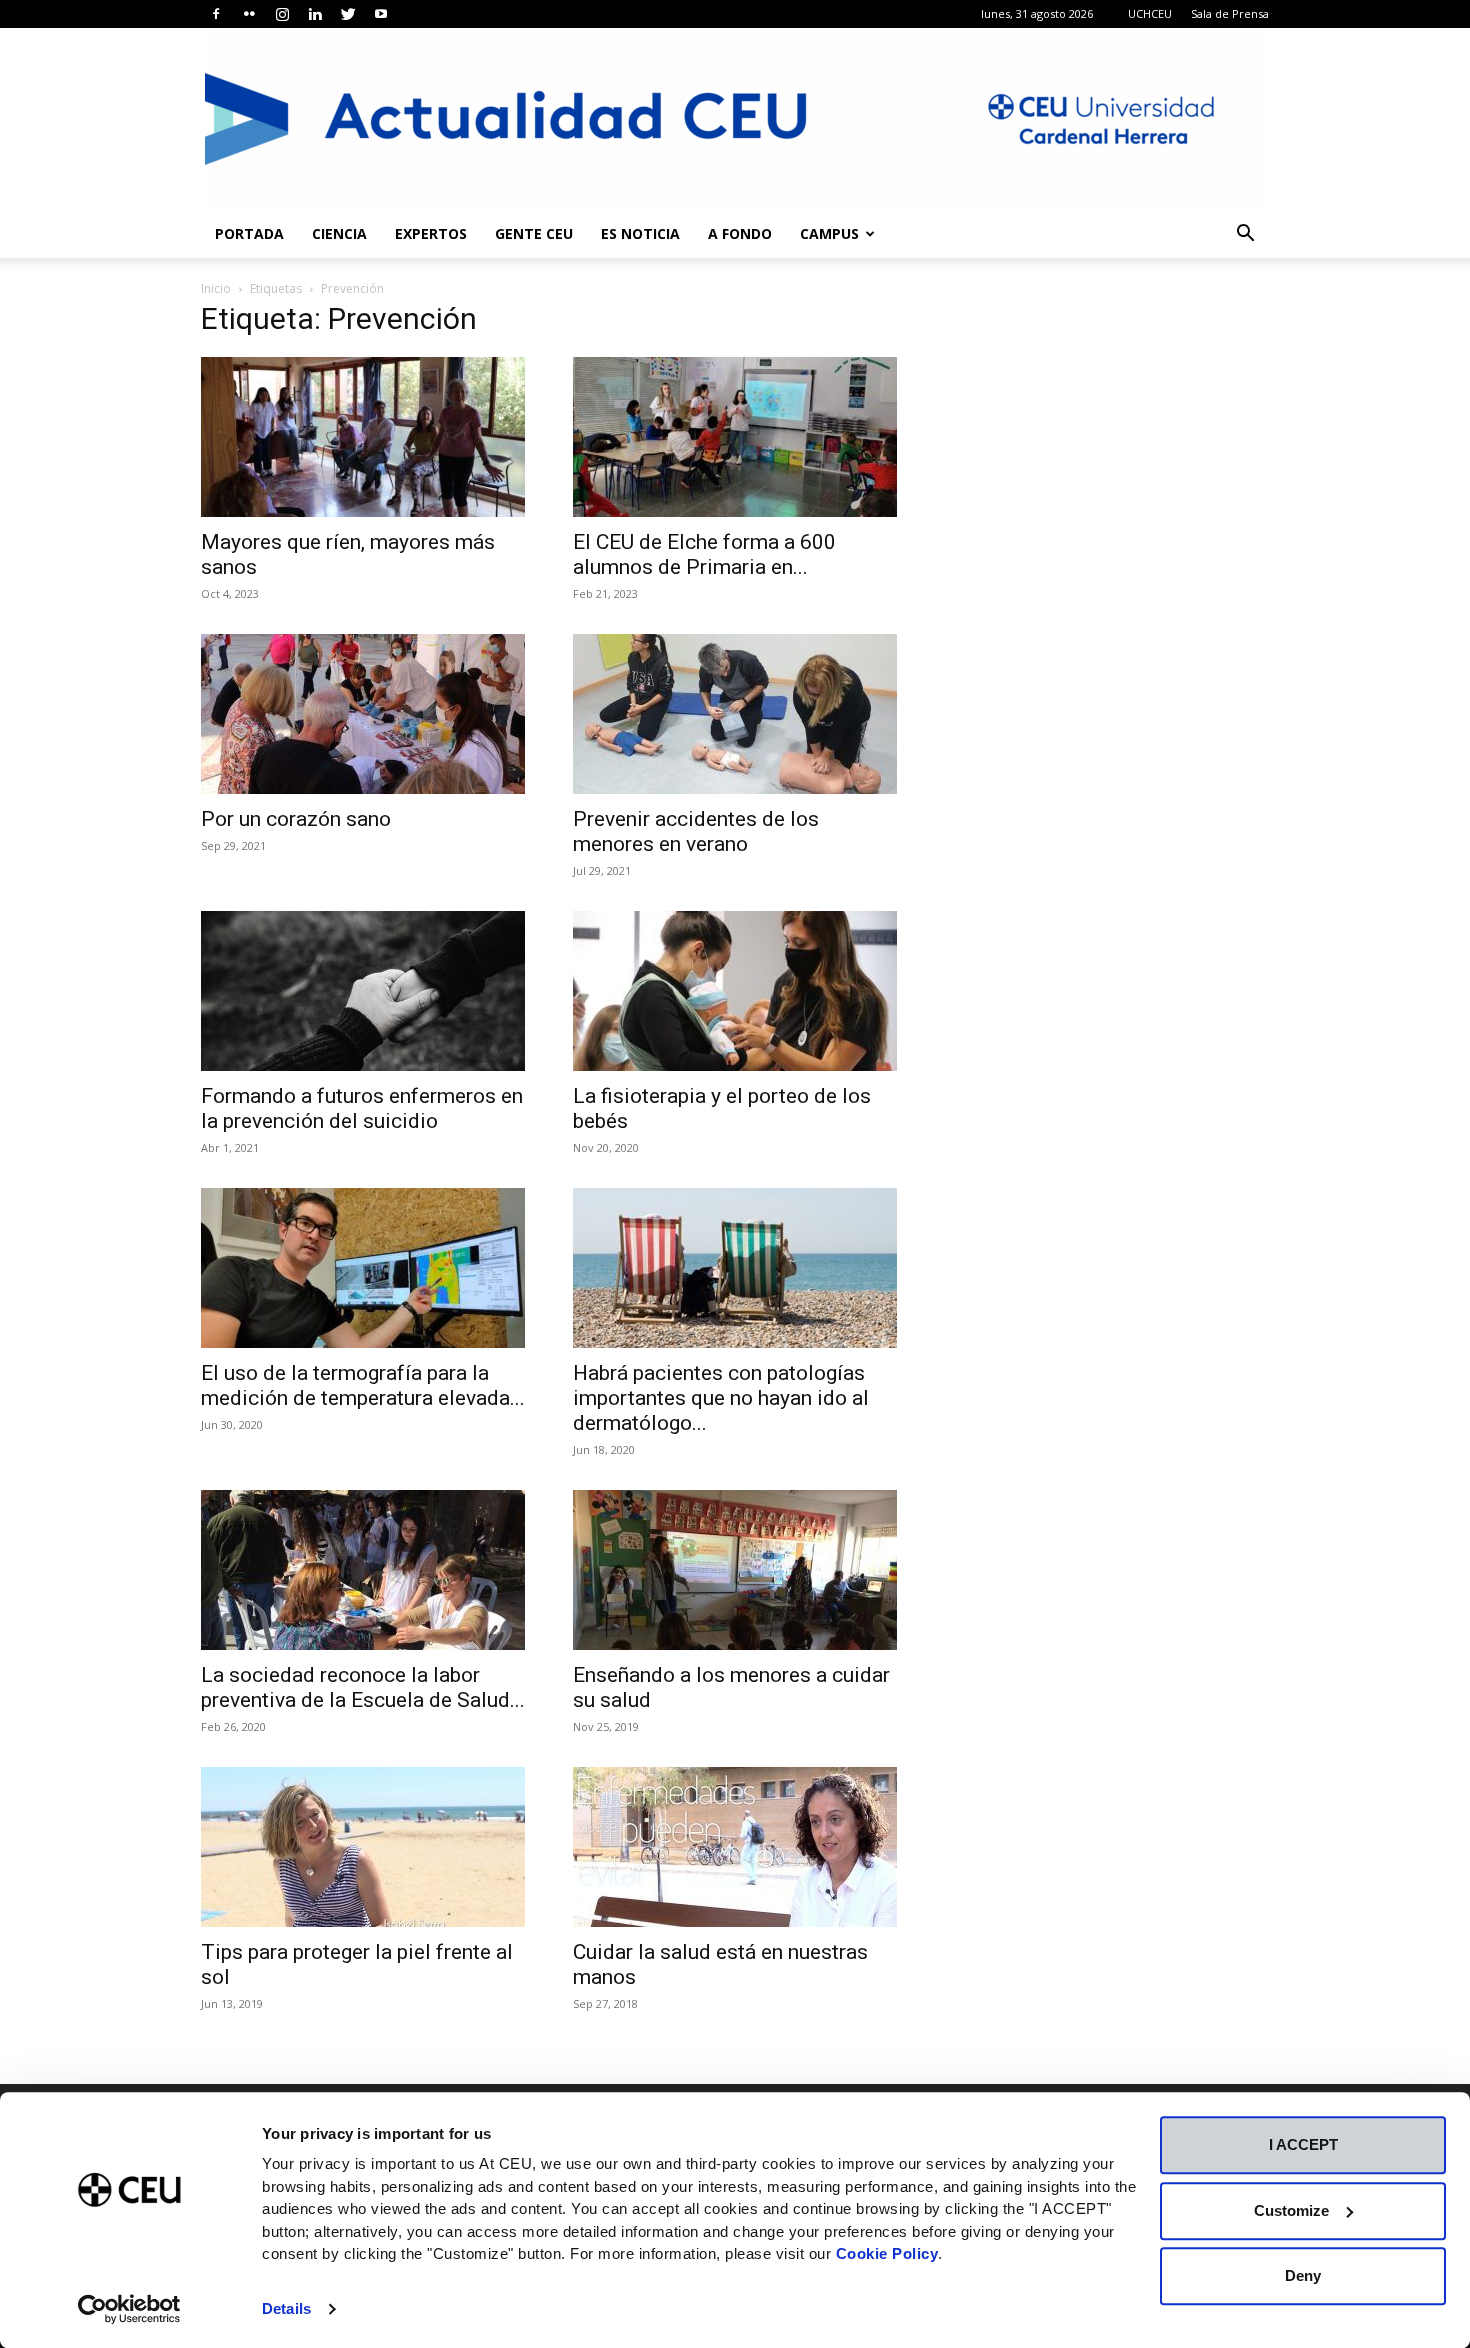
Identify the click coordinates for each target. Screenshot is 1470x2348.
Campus (829, 233)
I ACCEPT (1303, 2144)
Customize (1291, 2210)
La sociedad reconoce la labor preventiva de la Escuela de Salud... (363, 1687)
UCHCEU (1150, 13)
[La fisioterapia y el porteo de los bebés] (735, 991)
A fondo (740, 233)
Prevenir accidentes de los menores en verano (696, 831)
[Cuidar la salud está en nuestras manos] (735, 1847)
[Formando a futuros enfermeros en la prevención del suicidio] (363, 991)
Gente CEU (534, 233)
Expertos (431, 233)
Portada (249, 233)
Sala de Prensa (1230, 13)
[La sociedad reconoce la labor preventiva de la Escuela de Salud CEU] (363, 1570)
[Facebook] (216, 14)
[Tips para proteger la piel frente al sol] (363, 1847)
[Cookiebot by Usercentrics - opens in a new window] (129, 2309)
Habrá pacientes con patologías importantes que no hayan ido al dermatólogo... (721, 1398)
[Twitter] (348, 14)
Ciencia (339, 233)
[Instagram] (282, 14)
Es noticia (640, 233)
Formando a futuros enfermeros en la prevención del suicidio (362, 1108)
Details (286, 2308)
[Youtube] (381, 14)
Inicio (216, 288)
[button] (1245, 235)
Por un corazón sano (296, 819)
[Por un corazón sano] (363, 714)
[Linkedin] (315, 14)
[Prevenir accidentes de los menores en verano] (735, 714)
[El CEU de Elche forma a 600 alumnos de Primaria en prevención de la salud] (735, 437)
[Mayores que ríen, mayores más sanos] (363, 437)
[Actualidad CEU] (735, 119)
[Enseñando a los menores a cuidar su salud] (735, 1570)
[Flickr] (249, 14)
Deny (1303, 2275)
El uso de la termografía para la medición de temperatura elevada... (363, 1385)
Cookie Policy (887, 2253)
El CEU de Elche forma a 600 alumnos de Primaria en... (704, 554)
